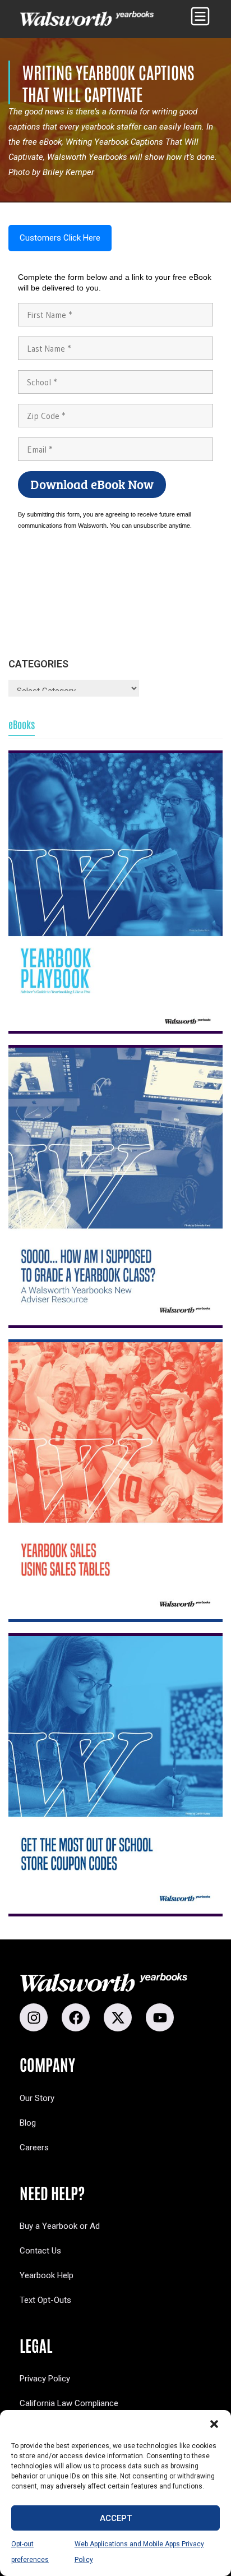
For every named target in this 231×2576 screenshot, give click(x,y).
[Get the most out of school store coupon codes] (115, 1775)
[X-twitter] (118, 2017)
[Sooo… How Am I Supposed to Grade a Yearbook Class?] (115, 1186)
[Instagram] (34, 2017)
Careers (34, 2148)
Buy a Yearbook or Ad (60, 2226)
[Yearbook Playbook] (115, 892)
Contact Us (40, 2251)
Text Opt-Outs (45, 2300)
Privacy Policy (45, 2379)
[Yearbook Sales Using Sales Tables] (115, 1481)
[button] (214, 2424)
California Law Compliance (69, 2403)
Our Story (37, 2098)
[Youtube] (160, 2017)
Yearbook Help (47, 2275)
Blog (28, 2123)
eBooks (22, 725)
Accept (116, 2518)
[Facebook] (76, 2017)
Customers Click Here (60, 238)
